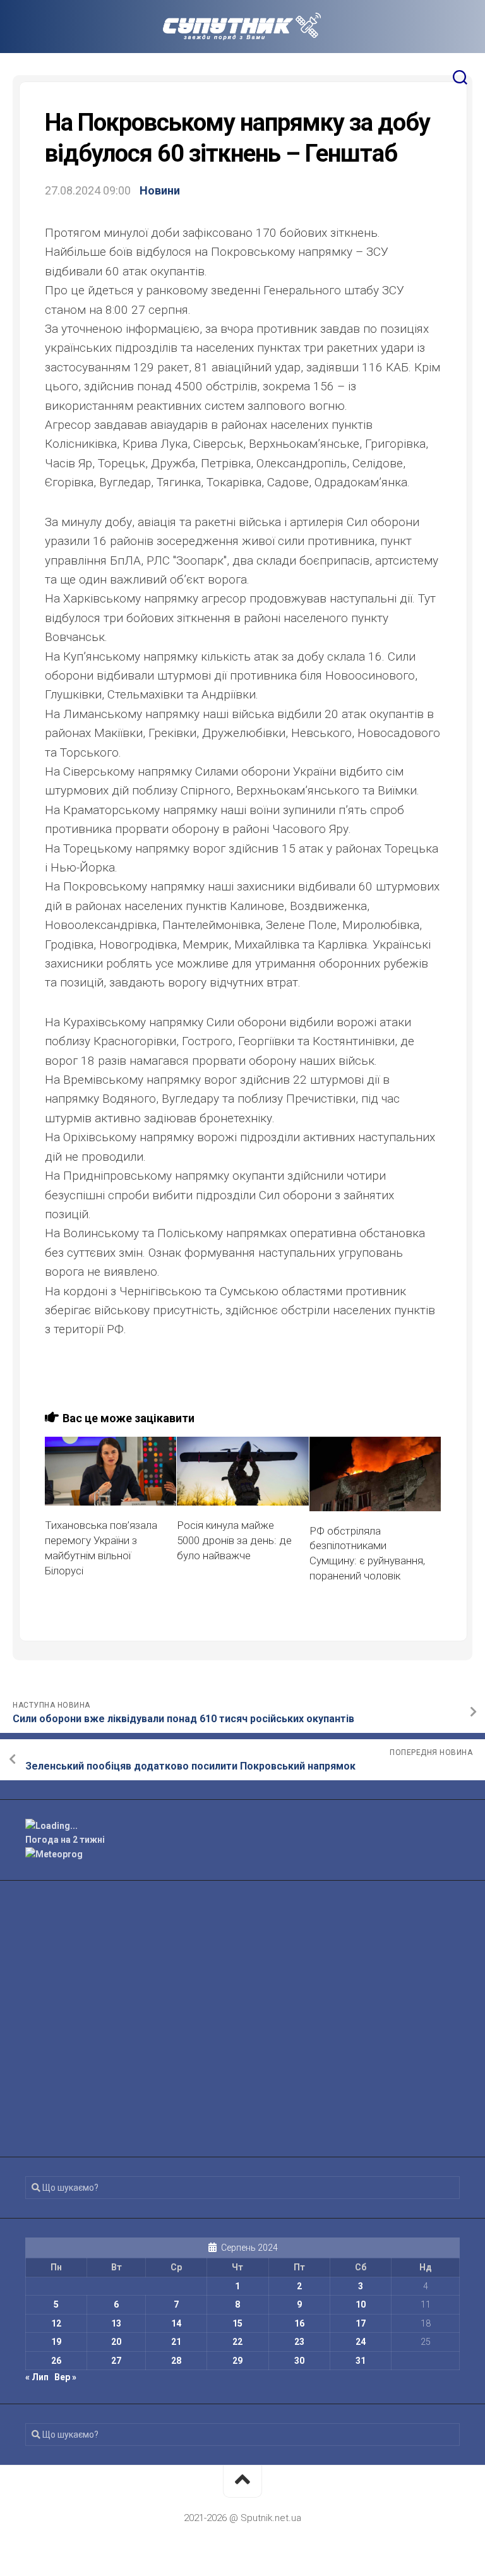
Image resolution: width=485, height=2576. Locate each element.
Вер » (65, 2377)
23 (299, 2342)
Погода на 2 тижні (65, 1840)
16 (299, 2323)
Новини (160, 190)
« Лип (37, 2377)
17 (361, 2323)
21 (176, 2342)
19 (56, 2342)
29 (237, 2361)
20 (116, 2342)
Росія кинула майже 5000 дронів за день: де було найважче (234, 1540)
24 (361, 2342)
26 (56, 2361)
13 (116, 2323)
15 (237, 2323)
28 (176, 2361)
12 (56, 2323)
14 (176, 2323)
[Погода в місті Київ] (242, 1826)
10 (361, 2304)
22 (237, 2342)
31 (361, 2361)
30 (299, 2361)
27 (116, 2361)
